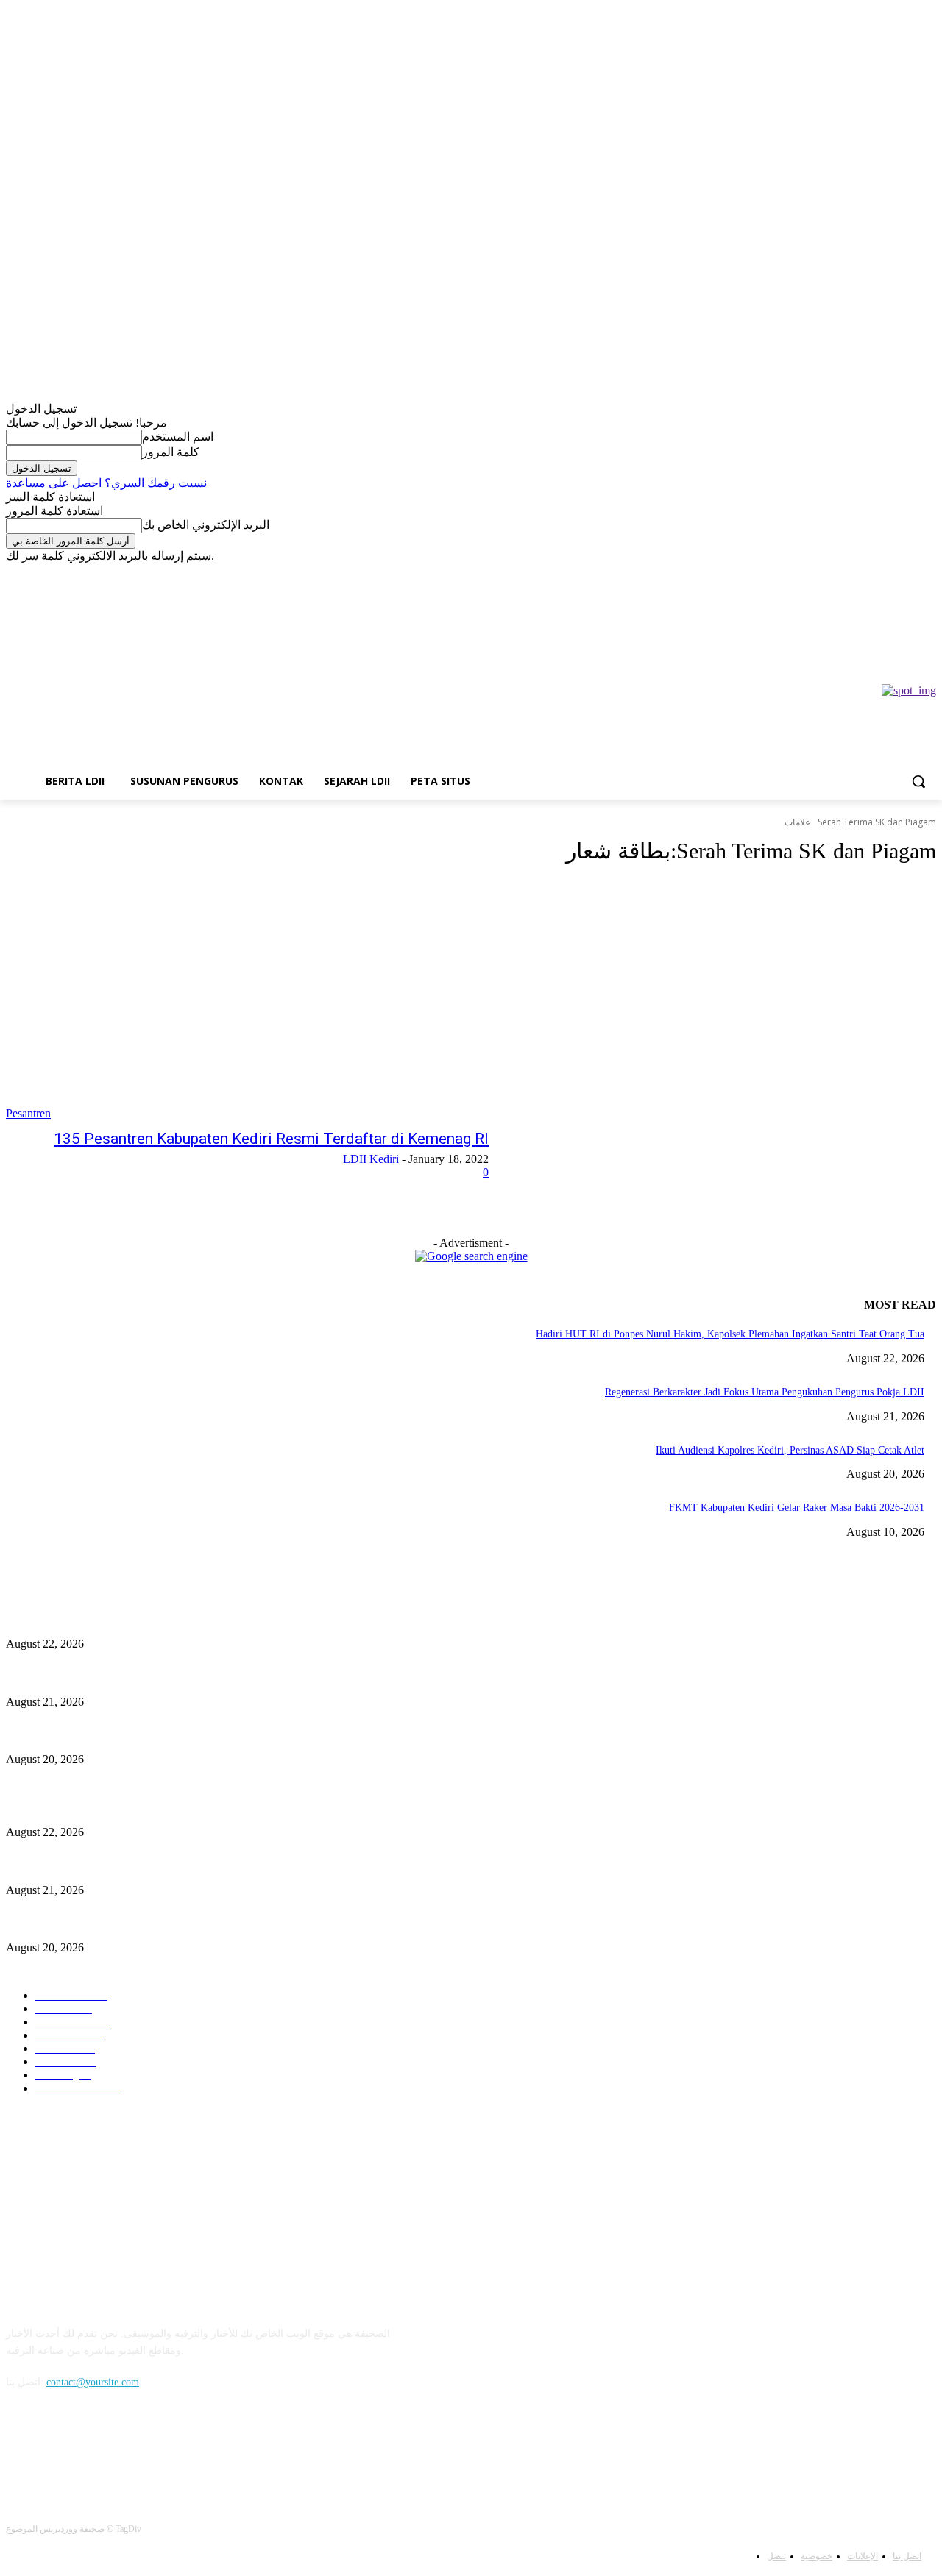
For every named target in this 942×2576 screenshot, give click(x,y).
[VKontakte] (172, 2449)
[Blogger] (21, 2449)
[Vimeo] (75, 573)
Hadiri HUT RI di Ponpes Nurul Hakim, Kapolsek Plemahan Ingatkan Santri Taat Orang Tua (730, 1334)
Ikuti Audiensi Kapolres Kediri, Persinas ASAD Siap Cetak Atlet (790, 1450)
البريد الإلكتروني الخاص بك (206, 525)
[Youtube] (96, 573)
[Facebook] (14, 573)
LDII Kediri (371, 1159)
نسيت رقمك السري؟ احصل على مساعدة (106, 483)
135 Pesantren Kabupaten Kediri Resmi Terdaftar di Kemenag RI (271, 1139)
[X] (56, 573)
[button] (918, 781)
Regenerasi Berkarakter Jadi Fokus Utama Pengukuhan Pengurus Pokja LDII (765, 1392)
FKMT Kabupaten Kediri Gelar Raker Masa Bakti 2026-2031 (797, 1508)
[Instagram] (35, 573)
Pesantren (28, 1113)
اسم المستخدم (178, 437)
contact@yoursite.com (93, 2382)
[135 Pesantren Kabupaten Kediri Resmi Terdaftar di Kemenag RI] (247, 1000)
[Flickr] (96, 2449)
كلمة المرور (171, 452)
